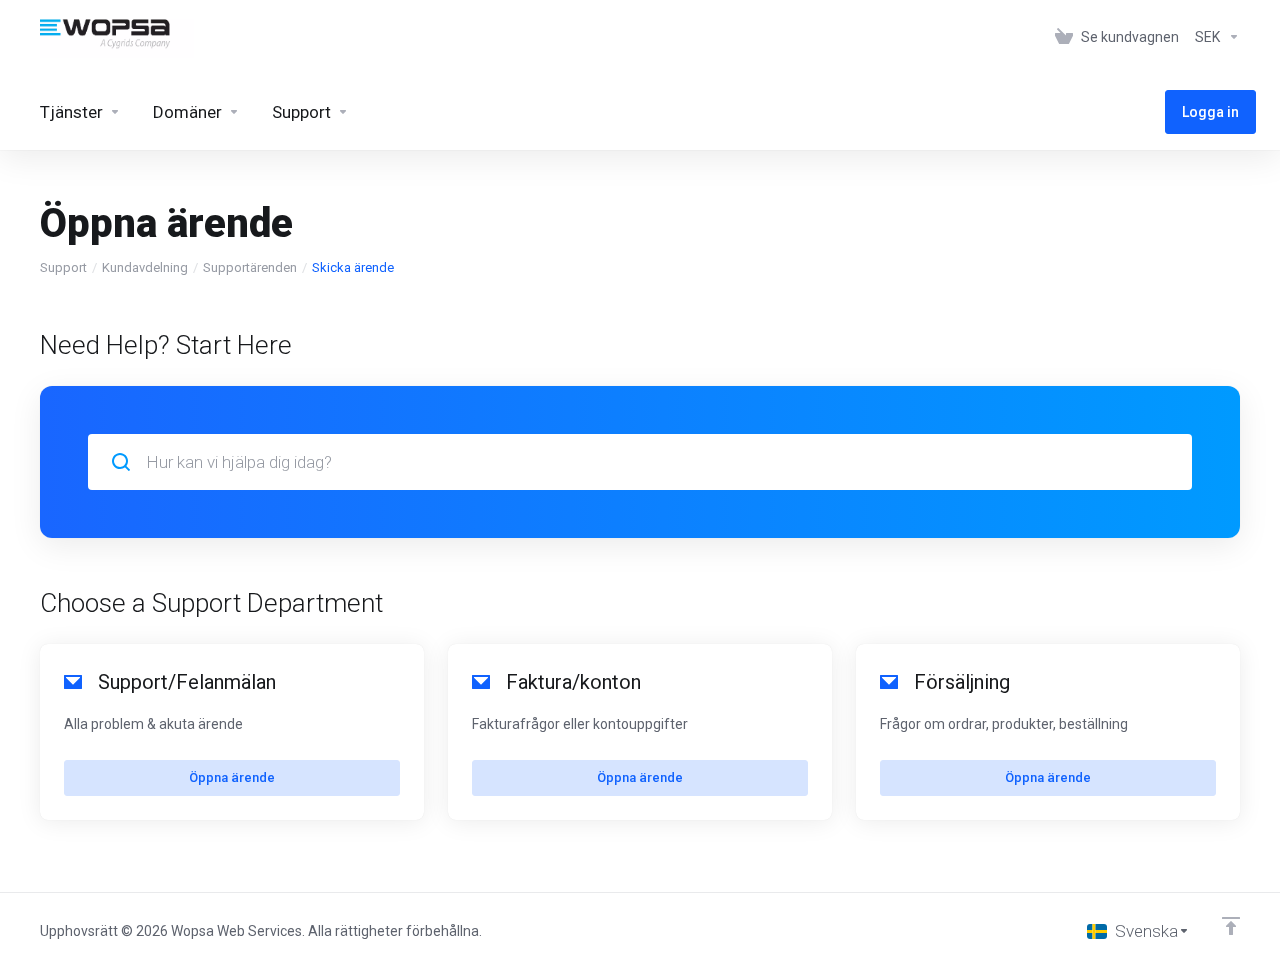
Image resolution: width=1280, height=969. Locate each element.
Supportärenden (250, 267)
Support (63, 267)
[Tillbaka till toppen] (1231, 926)
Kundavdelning (145, 267)
